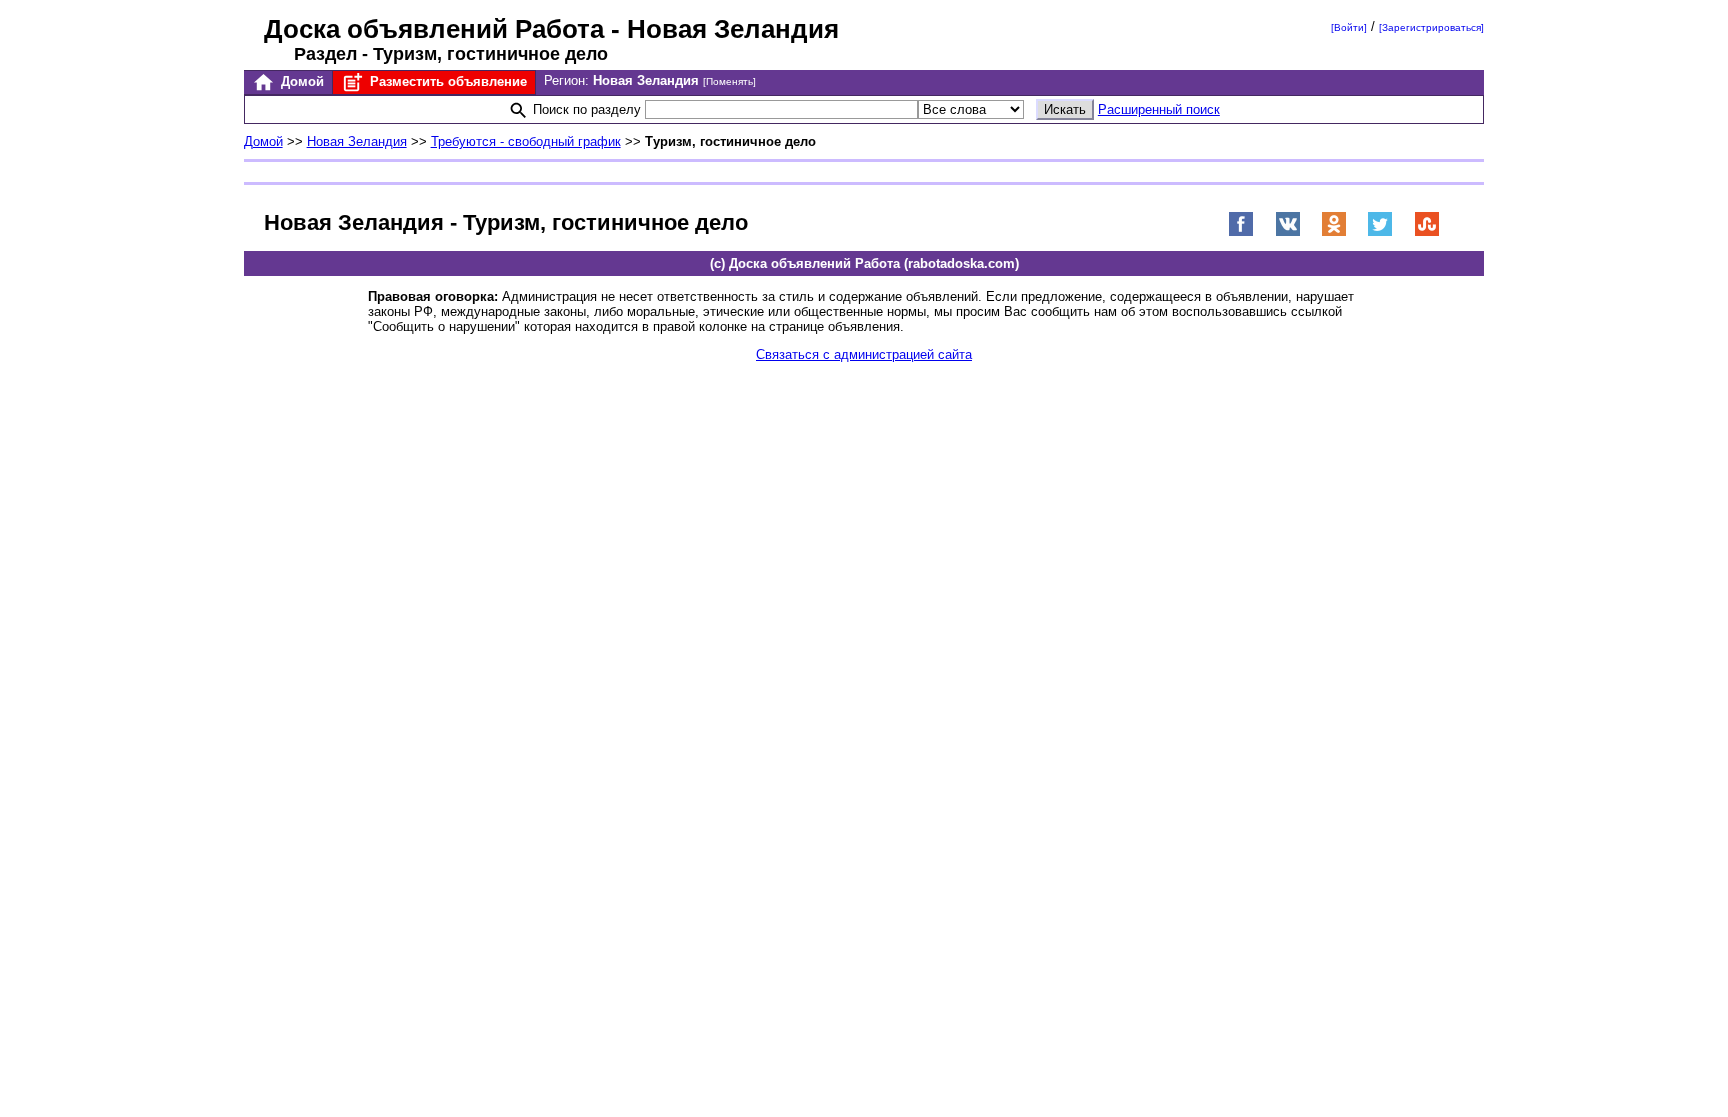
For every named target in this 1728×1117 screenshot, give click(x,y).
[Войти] (1349, 27)
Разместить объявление (446, 81)
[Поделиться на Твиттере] (1380, 232)
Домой (300, 81)
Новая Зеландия (357, 141)
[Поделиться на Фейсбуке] (1241, 232)
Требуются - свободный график (526, 141)
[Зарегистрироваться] (1431, 27)
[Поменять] (729, 81)
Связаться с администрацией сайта (864, 354)
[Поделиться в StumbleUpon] (1427, 232)
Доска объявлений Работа (434, 29)
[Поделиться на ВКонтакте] (1288, 232)
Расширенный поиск (1159, 109)
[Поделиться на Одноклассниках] (1334, 232)
